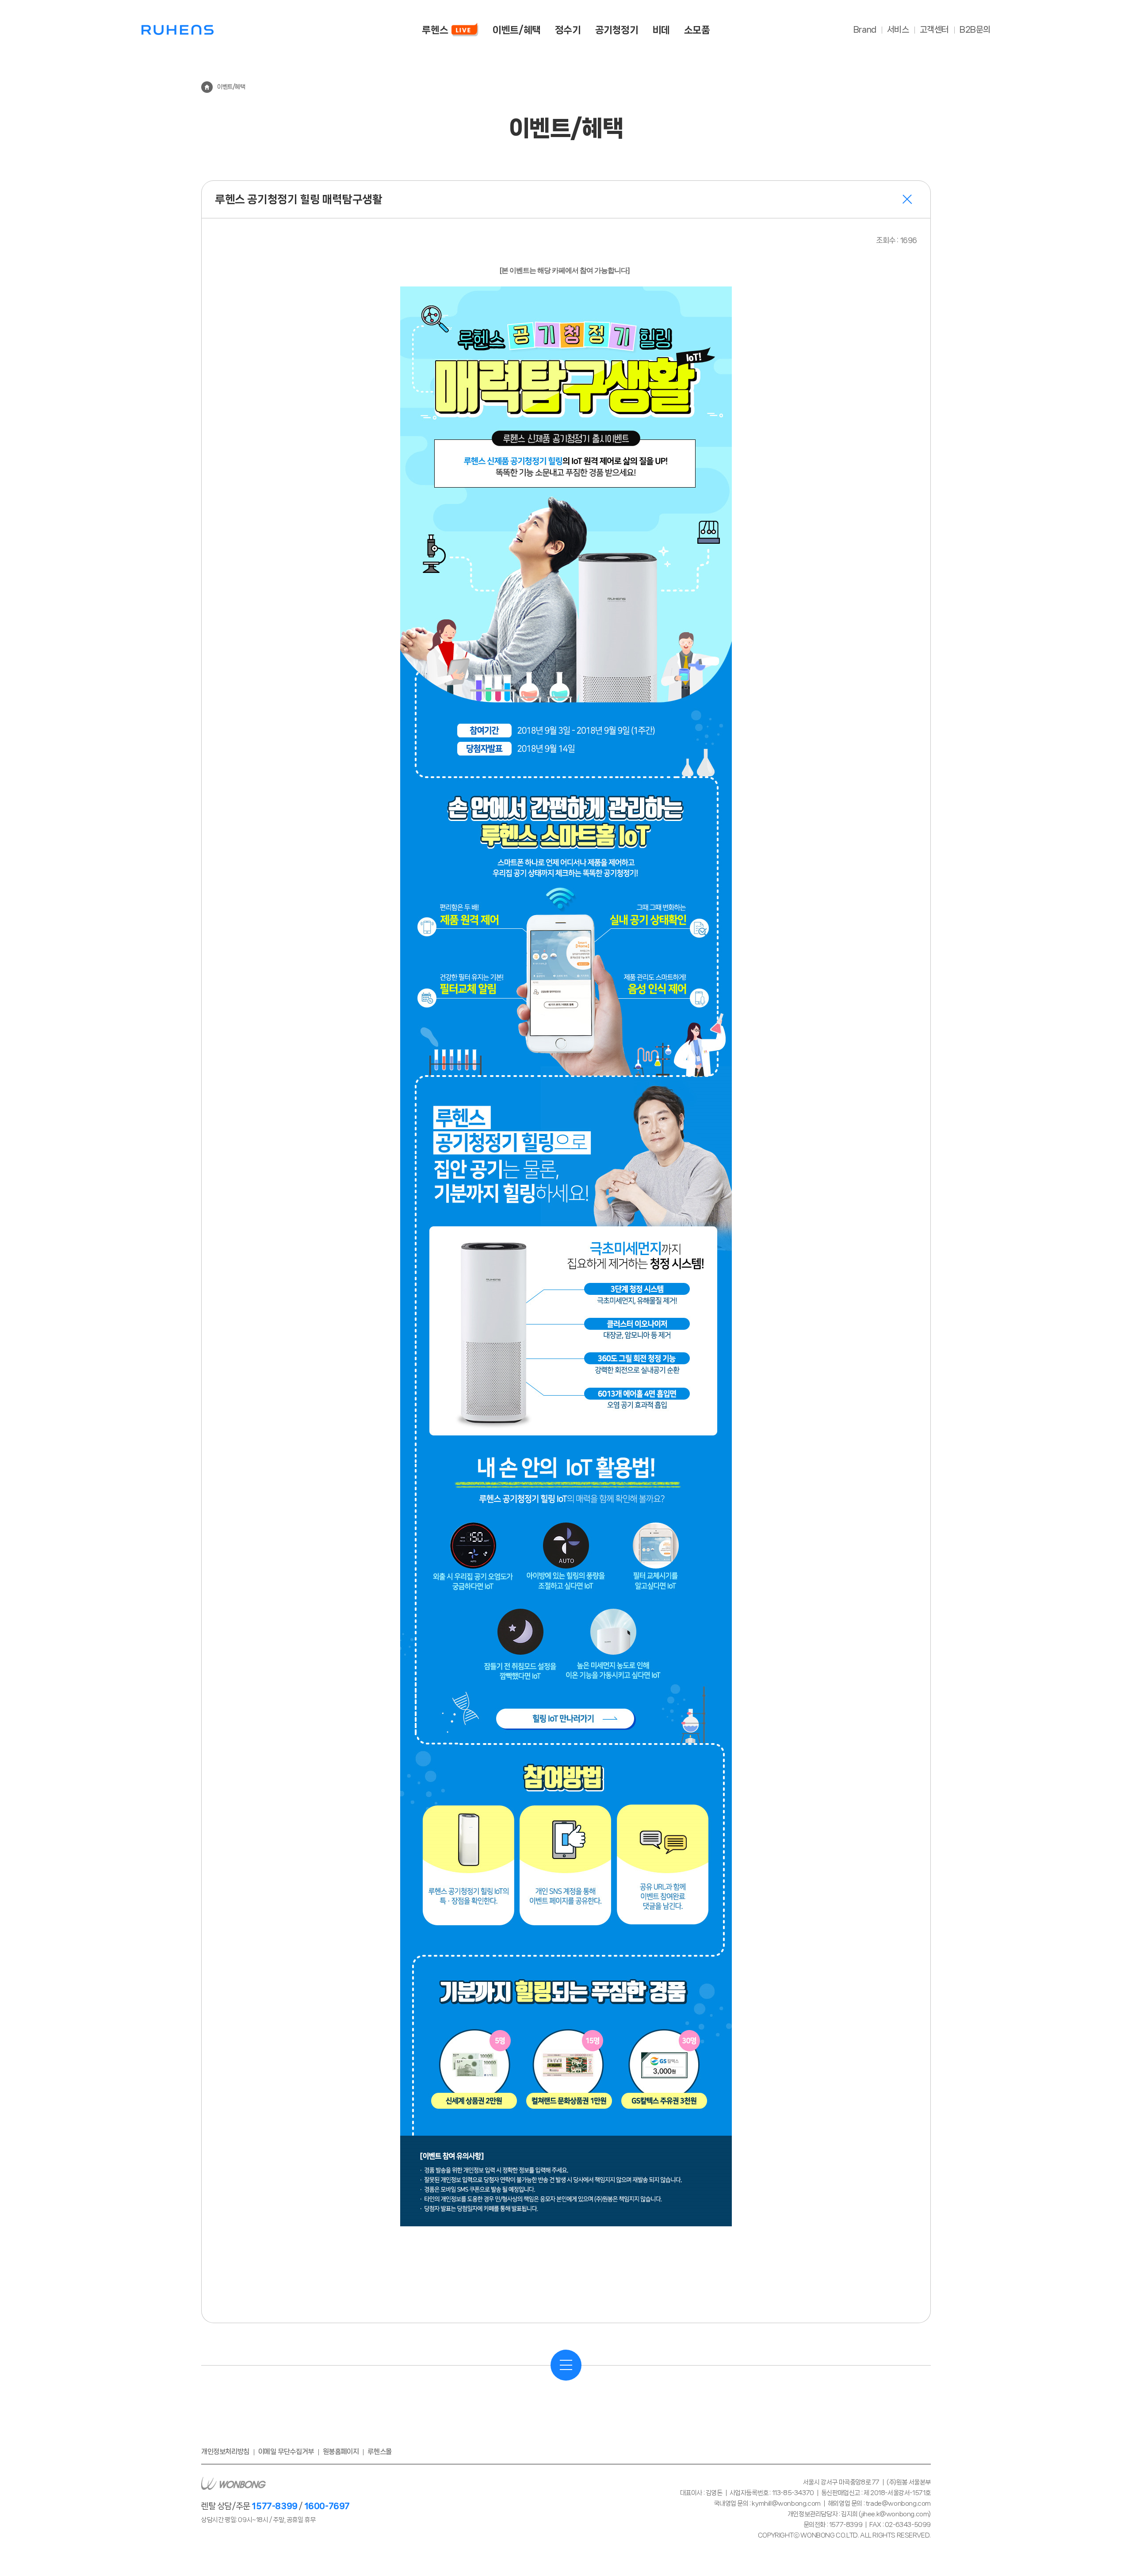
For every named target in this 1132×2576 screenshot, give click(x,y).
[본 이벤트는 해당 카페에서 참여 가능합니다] (564, 270)
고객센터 (934, 30)
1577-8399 (274, 2506)
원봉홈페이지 (341, 2452)
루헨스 (178, 30)
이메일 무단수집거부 (286, 2452)
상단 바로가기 (1105, 2546)
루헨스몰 (379, 2452)
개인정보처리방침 (225, 2452)
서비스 (898, 30)
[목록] (566, 2365)
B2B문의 (975, 30)
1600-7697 (327, 2506)
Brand (865, 30)
